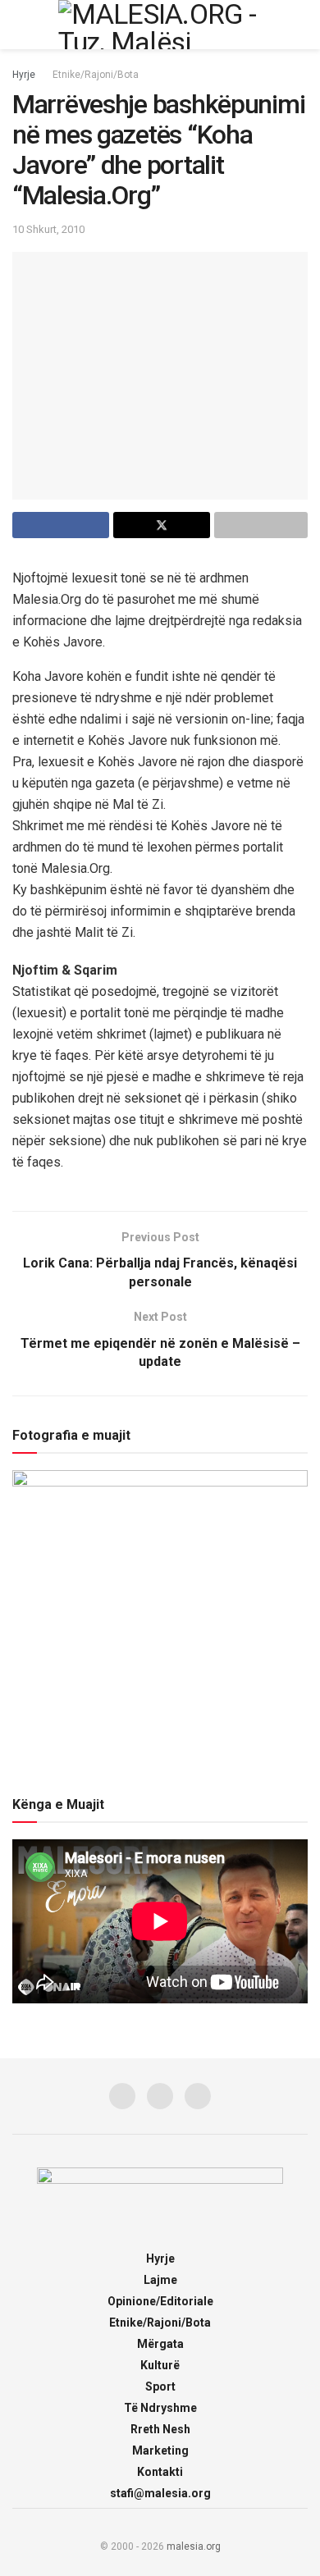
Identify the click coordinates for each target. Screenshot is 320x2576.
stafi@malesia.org (160, 2493)
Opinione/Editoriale (160, 2301)
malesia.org (194, 2546)
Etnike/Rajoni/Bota (96, 75)
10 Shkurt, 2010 (48, 229)
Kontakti (160, 2472)
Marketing (160, 2450)
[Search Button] (301, 25)
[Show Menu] (19, 25)
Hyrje (24, 75)
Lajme (160, 2280)
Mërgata (160, 2344)
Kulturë (160, 2365)
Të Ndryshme (160, 2408)
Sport (160, 2386)
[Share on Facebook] (61, 525)
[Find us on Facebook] (122, 2096)
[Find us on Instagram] (160, 2096)
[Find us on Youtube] (198, 2096)
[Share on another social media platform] (261, 525)
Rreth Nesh (160, 2429)
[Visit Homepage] (160, 25)
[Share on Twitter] (162, 525)
